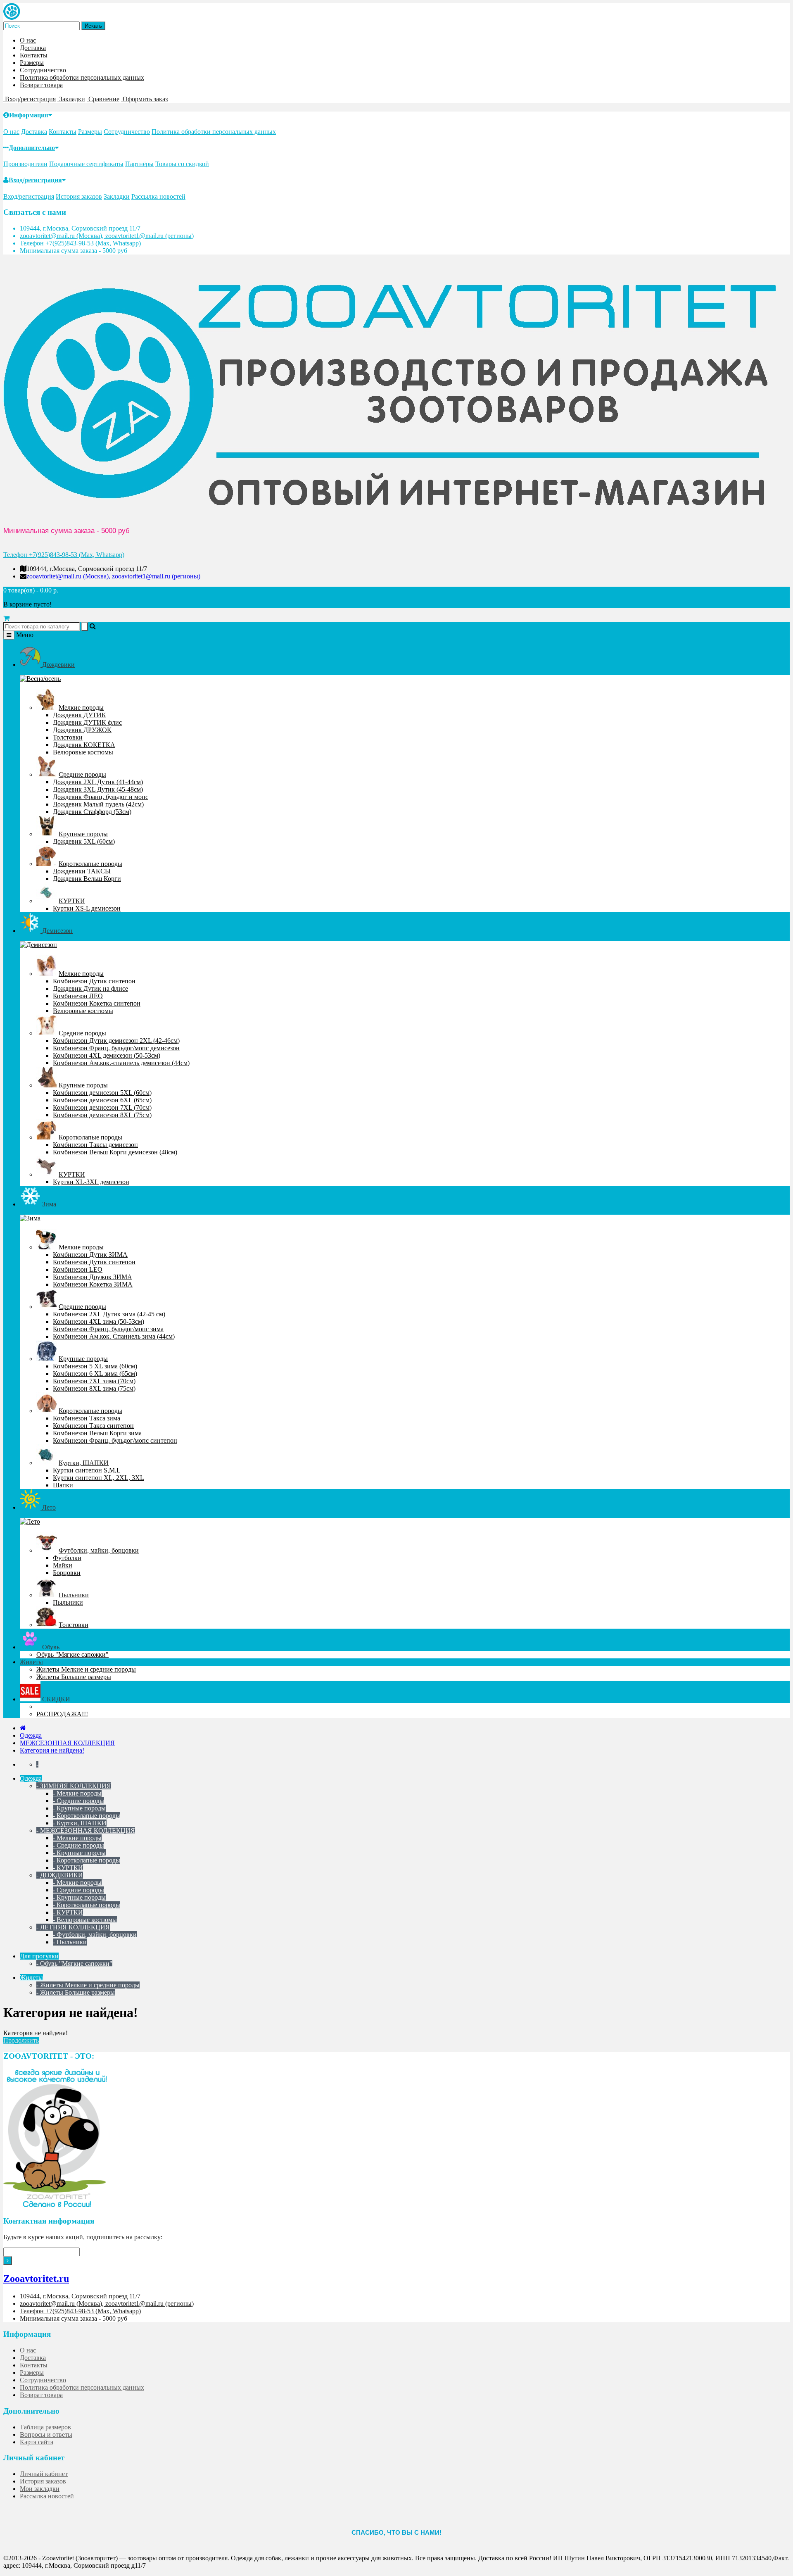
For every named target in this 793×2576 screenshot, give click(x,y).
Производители (25, 164)
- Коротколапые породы (87, 1816)
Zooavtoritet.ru (36, 2279)
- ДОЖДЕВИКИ (60, 1875)
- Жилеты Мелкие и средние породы (88, 1985)
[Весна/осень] (40, 679)
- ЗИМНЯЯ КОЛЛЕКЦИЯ (74, 1786)
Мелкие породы (81, 708)
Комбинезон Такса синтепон (93, 1426)
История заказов (79, 196)
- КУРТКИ (68, 1868)
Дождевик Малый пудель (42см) (98, 804)
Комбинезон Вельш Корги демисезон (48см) (115, 1152)
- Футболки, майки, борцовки (95, 1935)
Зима (48, 1204)
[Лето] (30, 1521)
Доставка (33, 48)
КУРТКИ (72, 901)
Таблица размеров (45, 2427)
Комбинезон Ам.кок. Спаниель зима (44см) (114, 1336)
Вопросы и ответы (46, 2434)
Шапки (63, 1485)
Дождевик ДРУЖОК (82, 730)
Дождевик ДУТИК (80, 715)
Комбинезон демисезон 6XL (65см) (102, 1100)
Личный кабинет (44, 2474)
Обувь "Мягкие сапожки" (72, 1654)
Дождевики (58, 665)
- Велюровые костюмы (85, 1920)
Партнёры (139, 164)
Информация (29, 115)
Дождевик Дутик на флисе (90, 988)
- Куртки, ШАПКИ (80, 1823)
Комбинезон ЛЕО (78, 996)
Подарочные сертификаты (86, 164)
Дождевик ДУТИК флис (87, 722)
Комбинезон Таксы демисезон (95, 1145)
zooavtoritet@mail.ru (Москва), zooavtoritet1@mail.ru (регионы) (107, 236)
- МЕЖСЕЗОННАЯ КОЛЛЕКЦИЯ (86, 1830)
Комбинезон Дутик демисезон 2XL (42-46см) (116, 1041)
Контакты (34, 55)
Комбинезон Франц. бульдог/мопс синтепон (115, 1440)
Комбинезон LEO (78, 1269)
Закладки (117, 196)
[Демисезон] (38, 945)
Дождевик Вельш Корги (87, 879)
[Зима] (30, 1218)
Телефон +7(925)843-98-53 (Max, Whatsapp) (80, 243)
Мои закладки (40, 2489)
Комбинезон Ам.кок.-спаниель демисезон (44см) (121, 1063)
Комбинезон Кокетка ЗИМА (93, 1284)
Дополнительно (32, 148)
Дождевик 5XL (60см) (84, 841)
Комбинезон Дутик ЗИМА (90, 1255)
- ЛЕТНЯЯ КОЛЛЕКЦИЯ (73, 1927)
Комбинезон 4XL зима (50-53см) (99, 1321)
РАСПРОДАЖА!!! (62, 1714)
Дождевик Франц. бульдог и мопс (101, 797)
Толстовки (68, 737)
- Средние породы (78, 1801)
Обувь (50, 1647)
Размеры (32, 63)
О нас (28, 40)
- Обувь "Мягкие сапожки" (74, 1964)
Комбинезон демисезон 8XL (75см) (102, 1115)
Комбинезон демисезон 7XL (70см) (102, 1107)
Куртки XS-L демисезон (87, 908)
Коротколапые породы (90, 864)
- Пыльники (70, 1942)
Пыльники (74, 1595)
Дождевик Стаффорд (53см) (92, 812)
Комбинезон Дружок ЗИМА (93, 1277)
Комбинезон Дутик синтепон (94, 981)
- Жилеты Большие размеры (76, 1992)
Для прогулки (39, 1956)
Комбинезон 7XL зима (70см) (94, 1381)
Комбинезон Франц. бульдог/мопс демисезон (116, 1048)
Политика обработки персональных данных (82, 77)
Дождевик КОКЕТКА (84, 745)
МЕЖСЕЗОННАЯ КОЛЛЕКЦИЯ (67, 1743)
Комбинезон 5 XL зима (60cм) (95, 1366)
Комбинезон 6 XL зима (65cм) (95, 1374)
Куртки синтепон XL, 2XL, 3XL (99, 1478)
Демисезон (57, 931)
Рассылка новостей (158, 196)
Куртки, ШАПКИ (84, 1463)
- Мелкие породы (77, 1793)
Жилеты (31, 1662)
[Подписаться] (8, 2261)
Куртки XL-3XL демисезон (91, 1182)
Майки (63, 1565)
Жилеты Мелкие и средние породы (86, 1669)
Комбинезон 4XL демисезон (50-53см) (107, 1055)
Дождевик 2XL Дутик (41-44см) (98, 782)
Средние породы (82, 774)
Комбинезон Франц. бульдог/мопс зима (108, 1329)
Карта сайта (37, 2442)
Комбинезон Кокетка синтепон (97, 1003)
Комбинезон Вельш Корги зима (97, 1433)
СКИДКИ (55, 1699)
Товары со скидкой (182, 164)
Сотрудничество (43, 70)
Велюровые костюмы (83, 752)
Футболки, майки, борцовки (99, 1550)
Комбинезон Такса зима (87, 1418)
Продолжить (21, 2040)
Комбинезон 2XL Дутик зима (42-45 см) (109, 1314)
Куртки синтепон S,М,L (87, 1470)
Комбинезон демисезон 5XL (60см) (102, 1093)
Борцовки (67, 1573)
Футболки (67, 1558)
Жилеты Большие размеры (74, 1677)
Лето (48, 1507)
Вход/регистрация (35, 180)
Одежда (31, 1735)
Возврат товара (41, 85)
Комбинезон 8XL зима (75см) (94, 1388)
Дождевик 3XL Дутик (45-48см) (98, 789)
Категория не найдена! (52, 1750)
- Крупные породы (79, 1808)
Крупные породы (83, 834)
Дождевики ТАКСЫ (82, 871)
